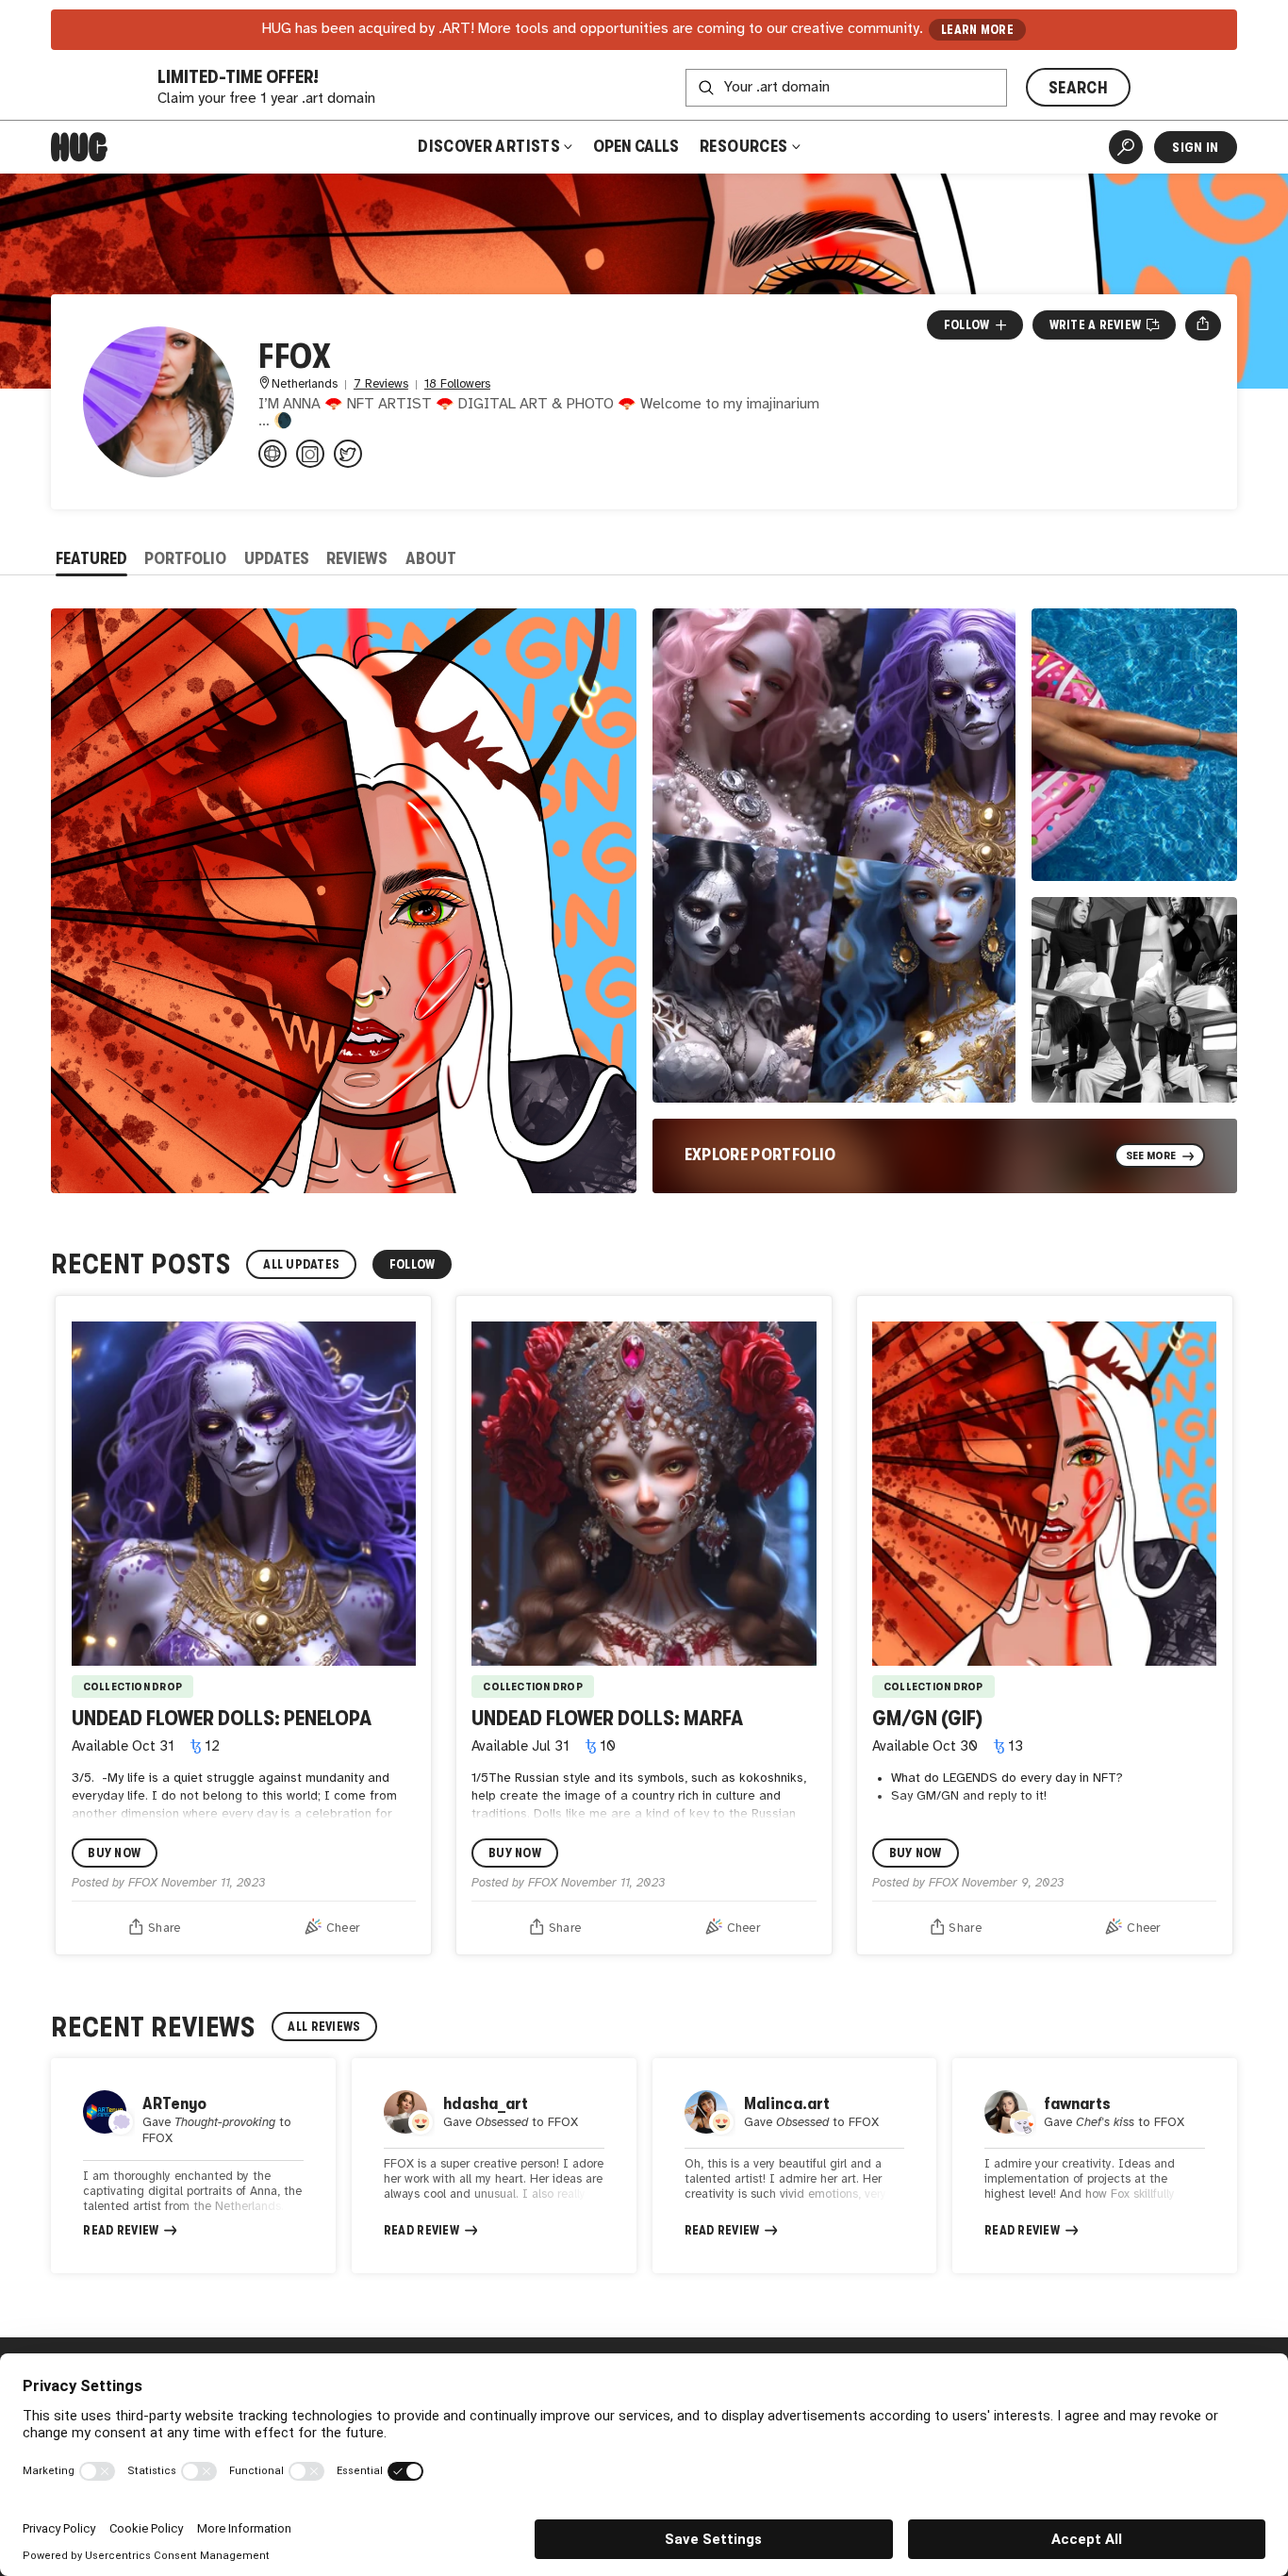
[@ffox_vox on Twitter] (348, 454)
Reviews (357, 558)
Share (164, 1928)
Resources (745, 146)
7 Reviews (381, 384)
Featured (91, 558)
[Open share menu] (1203, 325)
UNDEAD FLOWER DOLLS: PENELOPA (222, 1718)
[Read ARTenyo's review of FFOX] (193, 2166)
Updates (277, 558)
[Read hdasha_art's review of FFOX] (494, 2166)
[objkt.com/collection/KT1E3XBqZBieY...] (272, 454)
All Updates (301, 1264)
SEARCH (1078, 88)
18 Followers (457, 384)
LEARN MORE (977, 30)
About (431, 558)
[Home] (79, 147)
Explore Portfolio (760, 1155)
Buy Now (114, 1853)
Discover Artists (489, 146)
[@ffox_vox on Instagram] (310, 454)
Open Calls (636, 146)
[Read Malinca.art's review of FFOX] (795, 2166)
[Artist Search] (1126, 147)
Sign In (1195, 147)
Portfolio (185, 558)
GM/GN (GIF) (927, 1718)
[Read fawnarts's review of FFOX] (1095, 2166)
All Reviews (324, 2027)
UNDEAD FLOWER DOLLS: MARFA (607, 1718)
